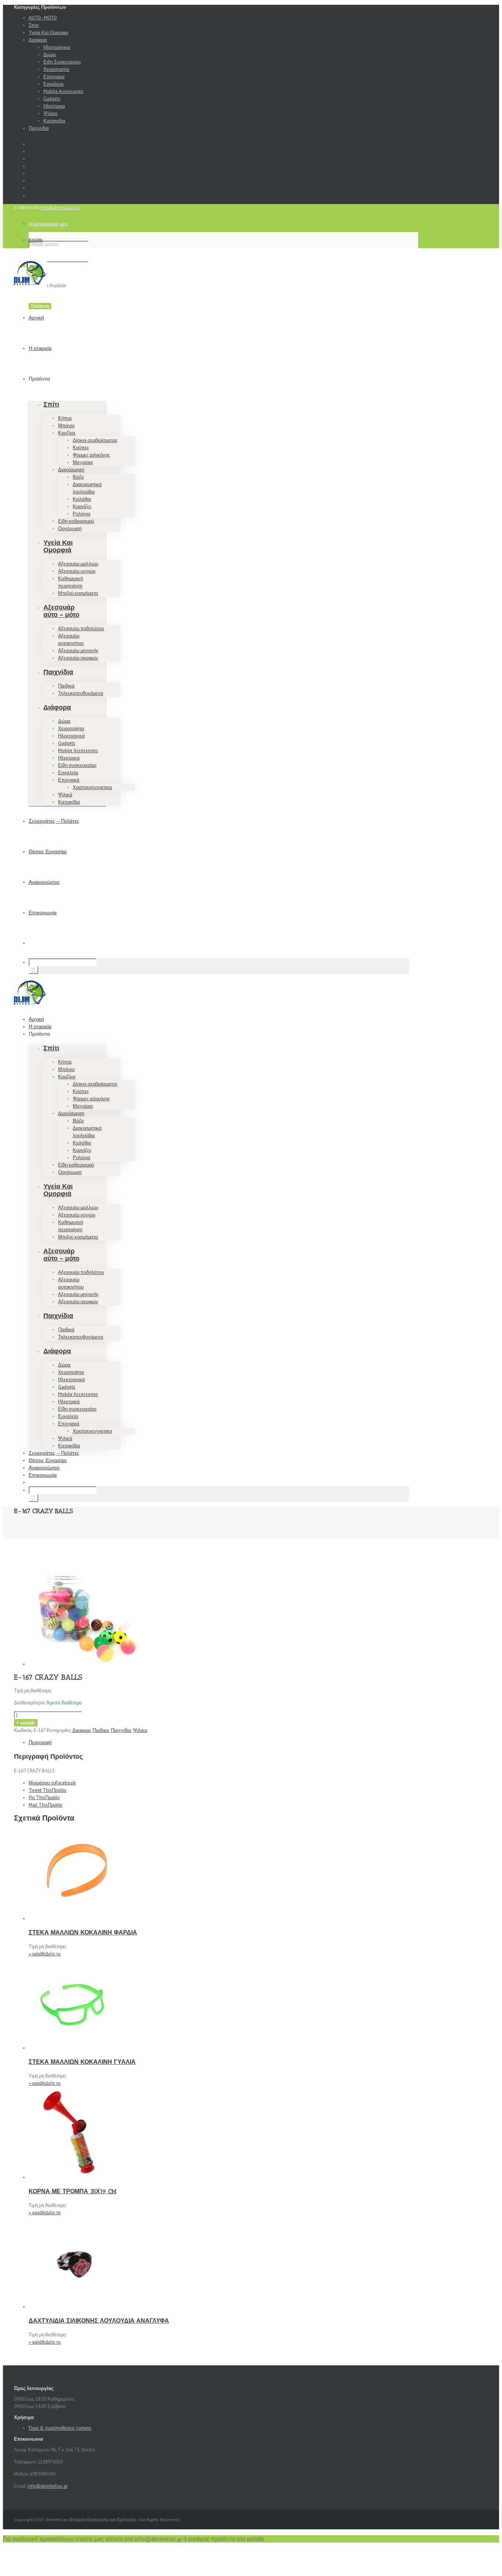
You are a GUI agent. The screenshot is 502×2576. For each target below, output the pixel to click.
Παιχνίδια (58, 672)
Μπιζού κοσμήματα (78, 593)
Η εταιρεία (40, 348)
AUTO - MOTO (43, 18)
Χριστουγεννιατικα (92, 787)
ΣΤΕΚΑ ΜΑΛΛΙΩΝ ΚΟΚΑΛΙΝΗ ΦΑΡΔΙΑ (83, 1932)
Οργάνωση (70, 528)
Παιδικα (101, 1730)
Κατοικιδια (54, 121)
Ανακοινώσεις (44, 882)
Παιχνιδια (39, 128)
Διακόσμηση (71, 470)
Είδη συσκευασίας (77, 765)
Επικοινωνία (43, 913)
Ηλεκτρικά (69, 758)
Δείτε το (53, 1954)
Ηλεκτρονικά (71, 736)
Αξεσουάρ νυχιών (77, 571)
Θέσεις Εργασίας (48, 852)
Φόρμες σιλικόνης (91, 455)
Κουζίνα (67, 433)
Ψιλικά (65, 795)
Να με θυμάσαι (51, 285)
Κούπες (81, 448)
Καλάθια (82, 499)
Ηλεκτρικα (54, 106)
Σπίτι (51, 404)
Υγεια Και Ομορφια (49, 33)
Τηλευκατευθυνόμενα (81, 693)
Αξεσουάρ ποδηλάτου (81, 628)
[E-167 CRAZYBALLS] (84, 1664)
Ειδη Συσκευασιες (62, 62)
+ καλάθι (26, 1723)
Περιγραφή (40, 1742)
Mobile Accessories (63, 91)
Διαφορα (38, 40)
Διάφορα (57, 707)
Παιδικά (66, 686)
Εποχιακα (54, 77)
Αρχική (36, 318)
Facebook (52, 1783)
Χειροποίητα (71, 728)
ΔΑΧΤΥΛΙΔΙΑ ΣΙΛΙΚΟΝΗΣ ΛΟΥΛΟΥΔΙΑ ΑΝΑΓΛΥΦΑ (99, 2321)
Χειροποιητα (56, 69)
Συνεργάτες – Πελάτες (54, 821)
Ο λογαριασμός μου (48, 224)
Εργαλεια (53, 84)
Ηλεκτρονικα (57, 47)
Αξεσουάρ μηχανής (78, 651)
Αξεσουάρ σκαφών (78, 658)
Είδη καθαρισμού (76, 521)
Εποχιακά (69, 780)
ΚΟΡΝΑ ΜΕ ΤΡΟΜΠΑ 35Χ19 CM (73, 2191)
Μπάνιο (66, 426)
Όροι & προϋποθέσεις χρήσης (60, 2428)
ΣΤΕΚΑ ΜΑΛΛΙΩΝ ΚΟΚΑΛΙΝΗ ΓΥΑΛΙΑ (82, 2062)
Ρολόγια (82, 514)
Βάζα (78, 477)
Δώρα (50, 55)
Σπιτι (34, 25)
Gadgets (52, 99)
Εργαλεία (68, 773)
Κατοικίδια (69, 802)
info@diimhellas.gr (60, 208)
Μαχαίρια (83, 462)
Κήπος (65, 418)
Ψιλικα (51, 113)
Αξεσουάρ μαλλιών (78, 564)
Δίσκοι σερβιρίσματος (95, 440)
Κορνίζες (82, 506)
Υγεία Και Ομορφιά (58, 546)
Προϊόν (48, 1790)
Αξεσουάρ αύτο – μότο (61, 611)
